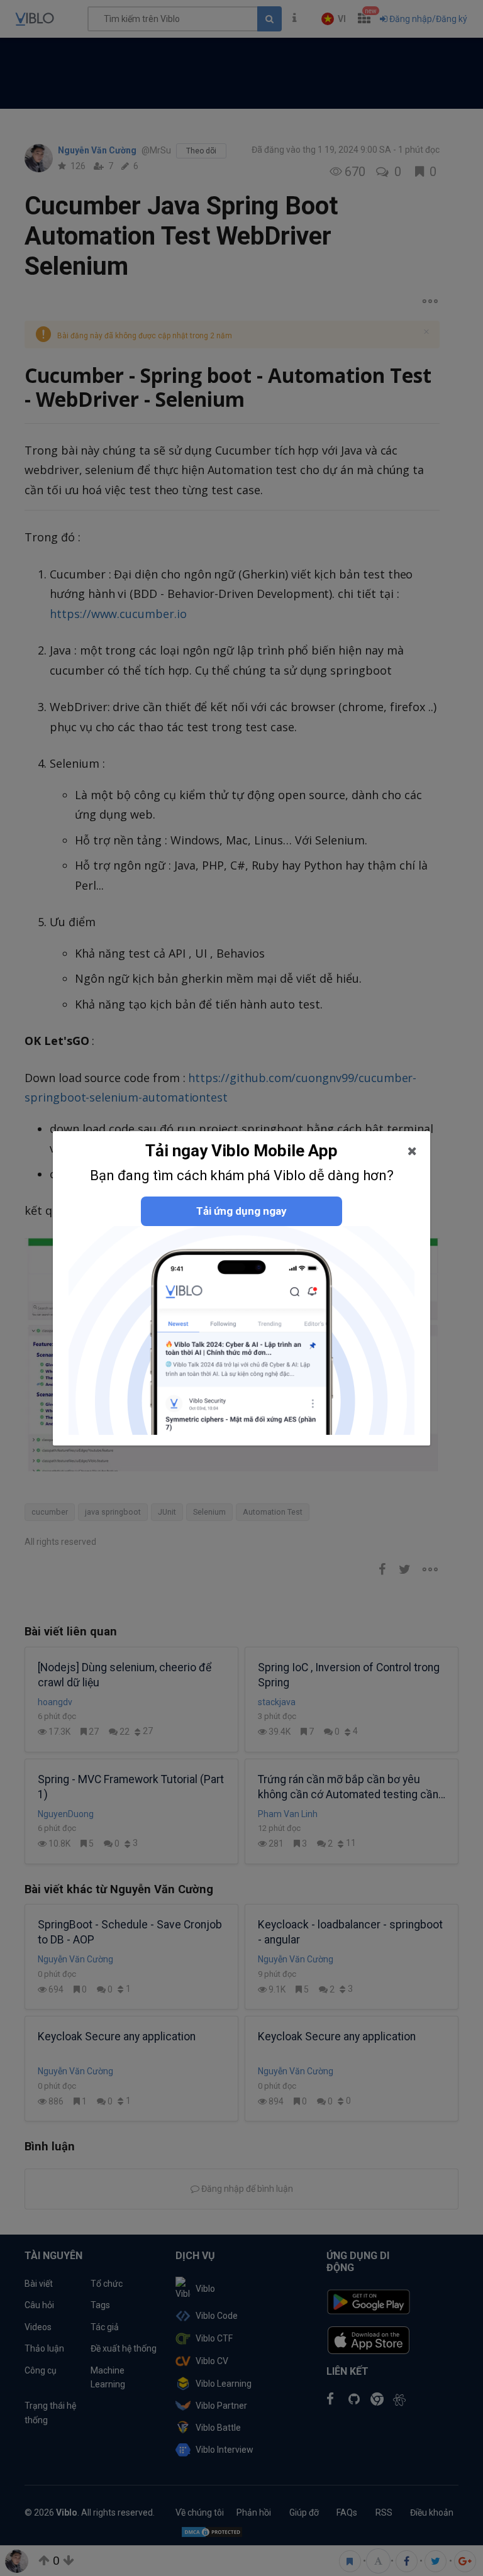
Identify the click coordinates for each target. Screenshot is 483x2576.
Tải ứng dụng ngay (241, 1211)
